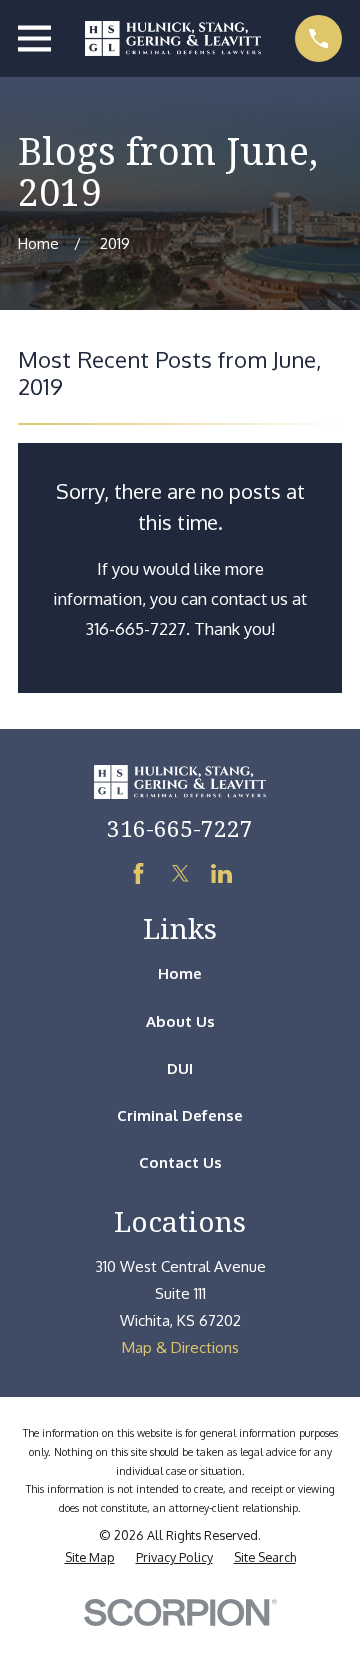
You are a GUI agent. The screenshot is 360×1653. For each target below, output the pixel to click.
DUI (180, 1068)
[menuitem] (90, 1557)
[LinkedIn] (221, 873)
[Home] (173, 38)
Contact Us (180, 1162)
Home (180, 973)
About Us (180, 1021)
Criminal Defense (180, 1115)
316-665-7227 (180, 828)
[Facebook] (138, 873)
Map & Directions (180, 1347)
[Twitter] (180, 873)
